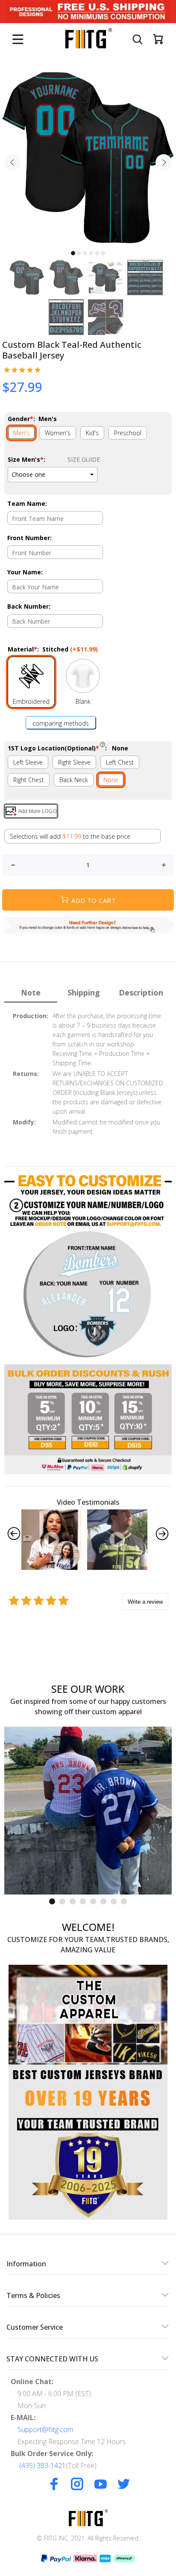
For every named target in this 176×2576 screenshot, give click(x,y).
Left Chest (120, 762)
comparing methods (61, 723)
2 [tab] (79, 253)
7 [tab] (114, 1901)
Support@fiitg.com (45, 2430)
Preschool (128, 433)
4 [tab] (91, 253)
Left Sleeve (28, 762)
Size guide (84, 459)
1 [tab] (73, 253)
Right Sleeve (74, 762)
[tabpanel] (88, 158)
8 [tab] (124, 1901)
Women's (58, 433)
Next (164, 162)
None (111, 780)
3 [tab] (85, 253)
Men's (21, 433)
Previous (12, 162)
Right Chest (29, 780)
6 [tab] (103, 253)
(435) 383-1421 (43, 2465)
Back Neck (74, 780)
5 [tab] (97, 253)
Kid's (92, 433)
